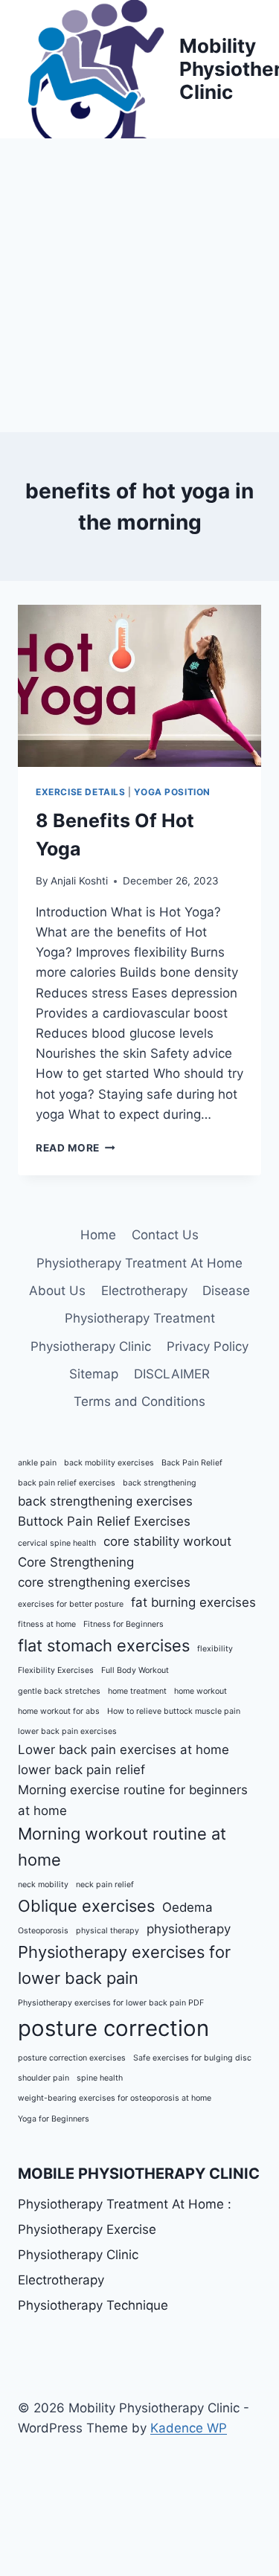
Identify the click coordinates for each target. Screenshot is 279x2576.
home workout (201, 1691)
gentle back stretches (59, 1691)
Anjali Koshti (79, 881)
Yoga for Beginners (54, 2119)
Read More (76, 1148)
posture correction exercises (72, 2058)
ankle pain (37, 1463)
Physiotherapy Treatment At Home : (125, 2204)
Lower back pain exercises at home (124, 1750)
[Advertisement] (139, 285)
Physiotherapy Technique (93, 2305)
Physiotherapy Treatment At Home (139, 1263)
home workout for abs (59, 1711)
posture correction (113, 2028)
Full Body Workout (135, 1670)
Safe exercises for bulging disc (192, 2058)
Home (98, 1235)
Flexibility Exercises (56, 1670)
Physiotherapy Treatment (140, 1318)
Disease (226, 1291)
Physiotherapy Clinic (91, 1346)
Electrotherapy (144, 1291)
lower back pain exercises (67, 1731)
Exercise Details (81, 792)
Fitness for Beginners (124, 1624)
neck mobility (43, 1885)
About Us (57, 1291)
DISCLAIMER (172, 1374)
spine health (100, 2078)
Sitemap (94, 1374)
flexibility (215, 1649)
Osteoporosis (43, 1931)
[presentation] (139, 686)
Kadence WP (189, 2428)
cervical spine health (57, 1543)
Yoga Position (172, 792)
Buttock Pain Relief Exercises (104, 1521)
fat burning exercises (193, 1602)
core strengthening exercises (104, 1582)
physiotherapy (189, 1929)
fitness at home (47, 1624)
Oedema (187, 1907)
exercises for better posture (71, 1604)
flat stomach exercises (104, 1645)
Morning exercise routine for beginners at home (133, 1800)
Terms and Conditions (139, 1401)
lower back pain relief (81, 1770)
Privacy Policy (208, 1346)
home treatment (137, 1691)
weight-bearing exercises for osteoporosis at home (115, 2098)
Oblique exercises (86, 1906)
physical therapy (108, 1931)
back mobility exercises (109, 1463)
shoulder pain (44, 2078)
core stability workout (167, 1541)
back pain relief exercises (67, 1483)
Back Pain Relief (192, 1463)
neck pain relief (105, 1885)
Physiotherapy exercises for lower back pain (124, 1965)
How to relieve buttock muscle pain (174, 1711)
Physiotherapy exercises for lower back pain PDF (111, 2003)
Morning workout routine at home (122, 1847)
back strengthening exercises (105, 1501)
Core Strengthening (76, 1562)
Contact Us (165, 1235)
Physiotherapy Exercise (87, 2229)
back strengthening (160, 1483)
